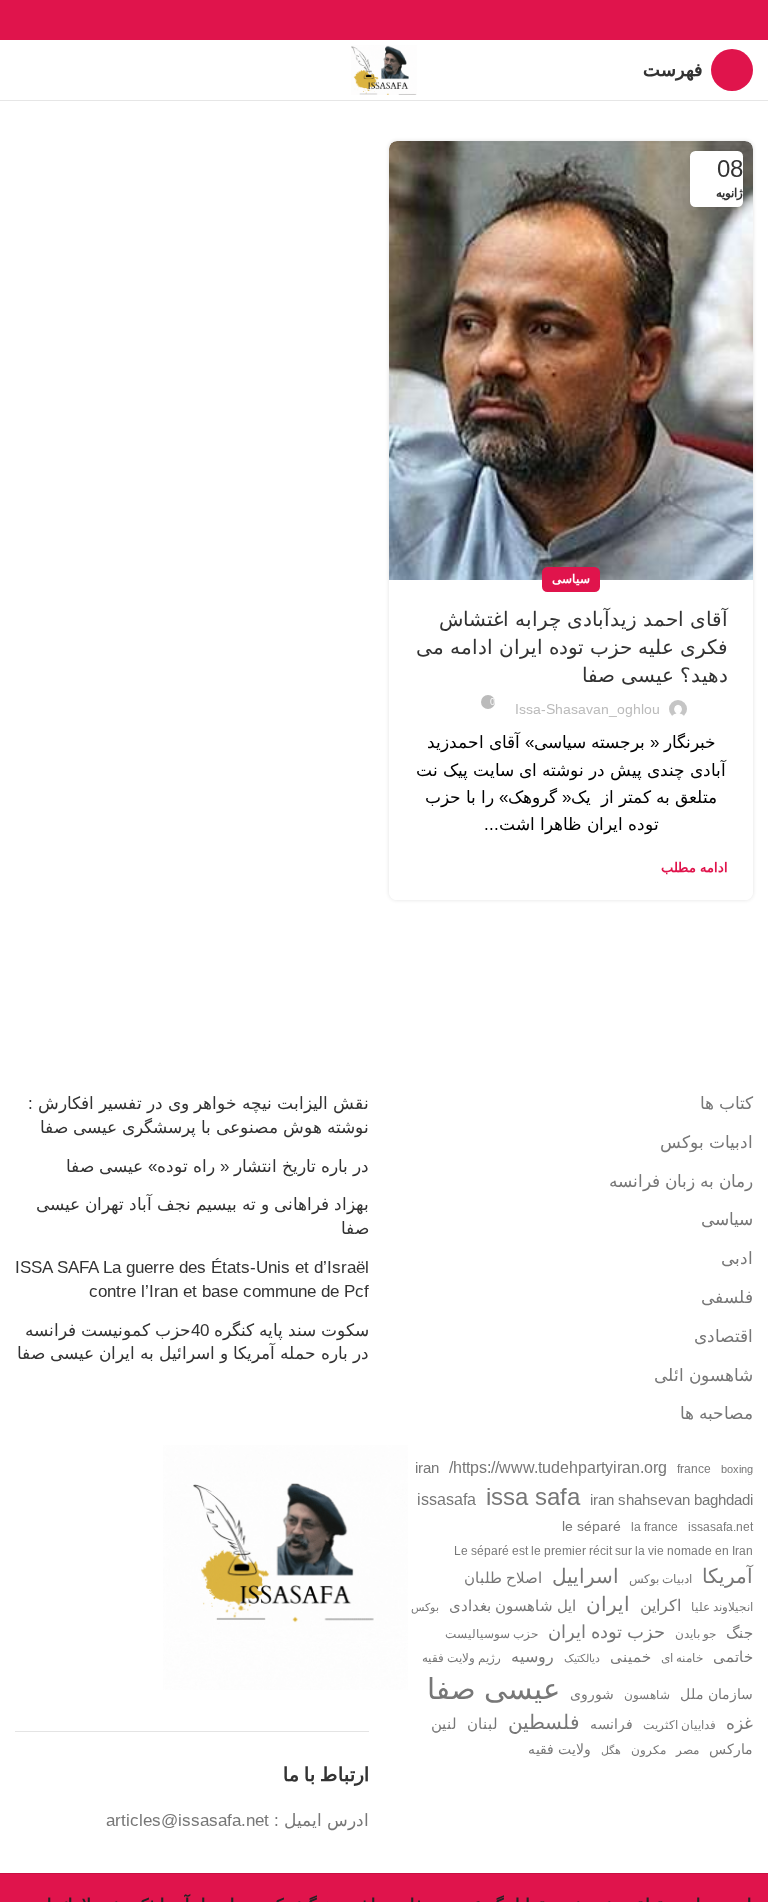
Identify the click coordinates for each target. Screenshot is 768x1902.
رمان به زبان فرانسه (681, 1181)
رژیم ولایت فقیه (461, 1658)
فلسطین (544, 1722)
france (694, 1469)
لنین (444, 1723)
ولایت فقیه (559, 1749)
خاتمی (733, 1657)
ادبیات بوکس (706, 1142)
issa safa (533, 1496)
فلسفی (727, 1297)
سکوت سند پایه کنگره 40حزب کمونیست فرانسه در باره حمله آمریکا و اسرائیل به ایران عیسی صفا (193, 1342)
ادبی (737, 1258)
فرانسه (611, 1724)
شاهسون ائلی (703, 1375)
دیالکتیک (582, 1658)
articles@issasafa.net (187, 1820)
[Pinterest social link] (384, 20)
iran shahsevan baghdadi (671, 1500)
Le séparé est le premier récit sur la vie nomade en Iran (603, 1551)
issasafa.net (720, 1527)
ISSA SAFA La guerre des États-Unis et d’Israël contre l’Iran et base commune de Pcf (192, 1279)
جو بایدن (695, 1634)
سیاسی (571, 579)
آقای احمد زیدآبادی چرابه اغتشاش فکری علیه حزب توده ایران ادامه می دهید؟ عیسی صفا (572, 647)
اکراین (660, 1605)
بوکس (425, 1607)
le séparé (591, 1526)
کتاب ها (726, 1103)
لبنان (482, 1724)
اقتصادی (723, 1336)
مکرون (648, 1750)
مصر (687, 1750)
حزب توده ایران (606, 1631)
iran (427, 1467)
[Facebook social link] (430, 20)
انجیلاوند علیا (722, 1607)
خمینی (630, 1657)
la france (654, 1527)
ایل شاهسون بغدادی (512, 1606)
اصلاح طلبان (503, 1578)
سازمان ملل (716, 1694)
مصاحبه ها (716, 1413)
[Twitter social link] (407, 20)
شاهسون (647, 1695)
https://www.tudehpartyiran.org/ (558, 1467)
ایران (608, 1604)
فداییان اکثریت (679, 1725)
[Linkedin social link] (361, 20)
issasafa (446, 1499)
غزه (739, 1723)
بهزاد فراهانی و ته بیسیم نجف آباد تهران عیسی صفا (202, 1216)
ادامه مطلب (694, 867)
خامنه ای (682, 1658)
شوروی (592, 1694)
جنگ (739, 1632)
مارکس (731, 1749)
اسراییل (585, 1576)
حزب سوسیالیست (491, 1634)
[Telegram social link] (338, 20)
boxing (737, 1469)
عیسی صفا (493, 1688)
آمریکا (727, 1576)
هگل (611, 1750)
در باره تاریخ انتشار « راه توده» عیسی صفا (217, 1166)
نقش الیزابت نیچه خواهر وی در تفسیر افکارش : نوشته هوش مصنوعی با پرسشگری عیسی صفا (198, 1115)
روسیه (532, 1656)
